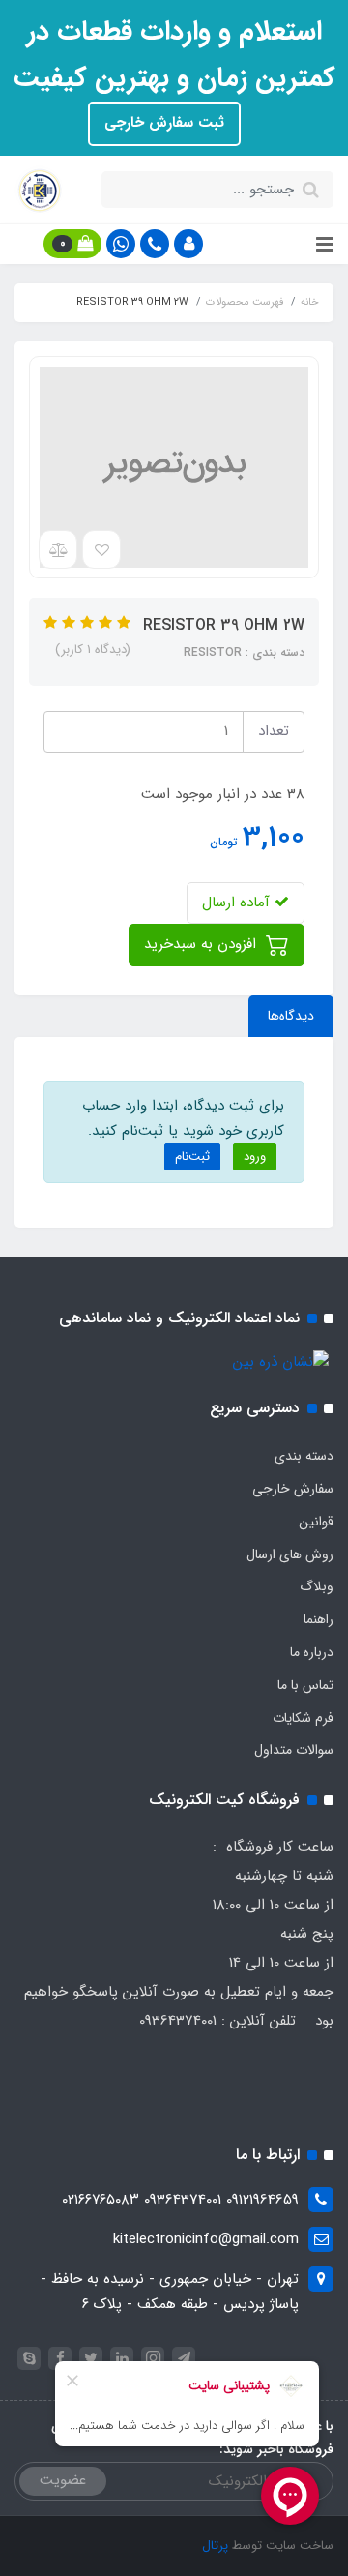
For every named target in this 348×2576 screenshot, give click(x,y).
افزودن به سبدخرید (203, 944)
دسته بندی (304, 1456)
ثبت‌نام (192, 1156)
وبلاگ (317, 1586)
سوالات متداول (294, 1750)
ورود (255, 1156)
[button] (188, 244)
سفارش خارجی (293, 1489)
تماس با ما (305, 1685)
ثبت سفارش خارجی (164, 123)
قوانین (316, 1522)
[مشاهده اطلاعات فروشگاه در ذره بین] (281, 1362)
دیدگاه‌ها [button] (291, 1016)
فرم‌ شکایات (303, 1718)
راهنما (319, 1619)
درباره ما (312, 1652)
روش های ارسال (290, 1554)
